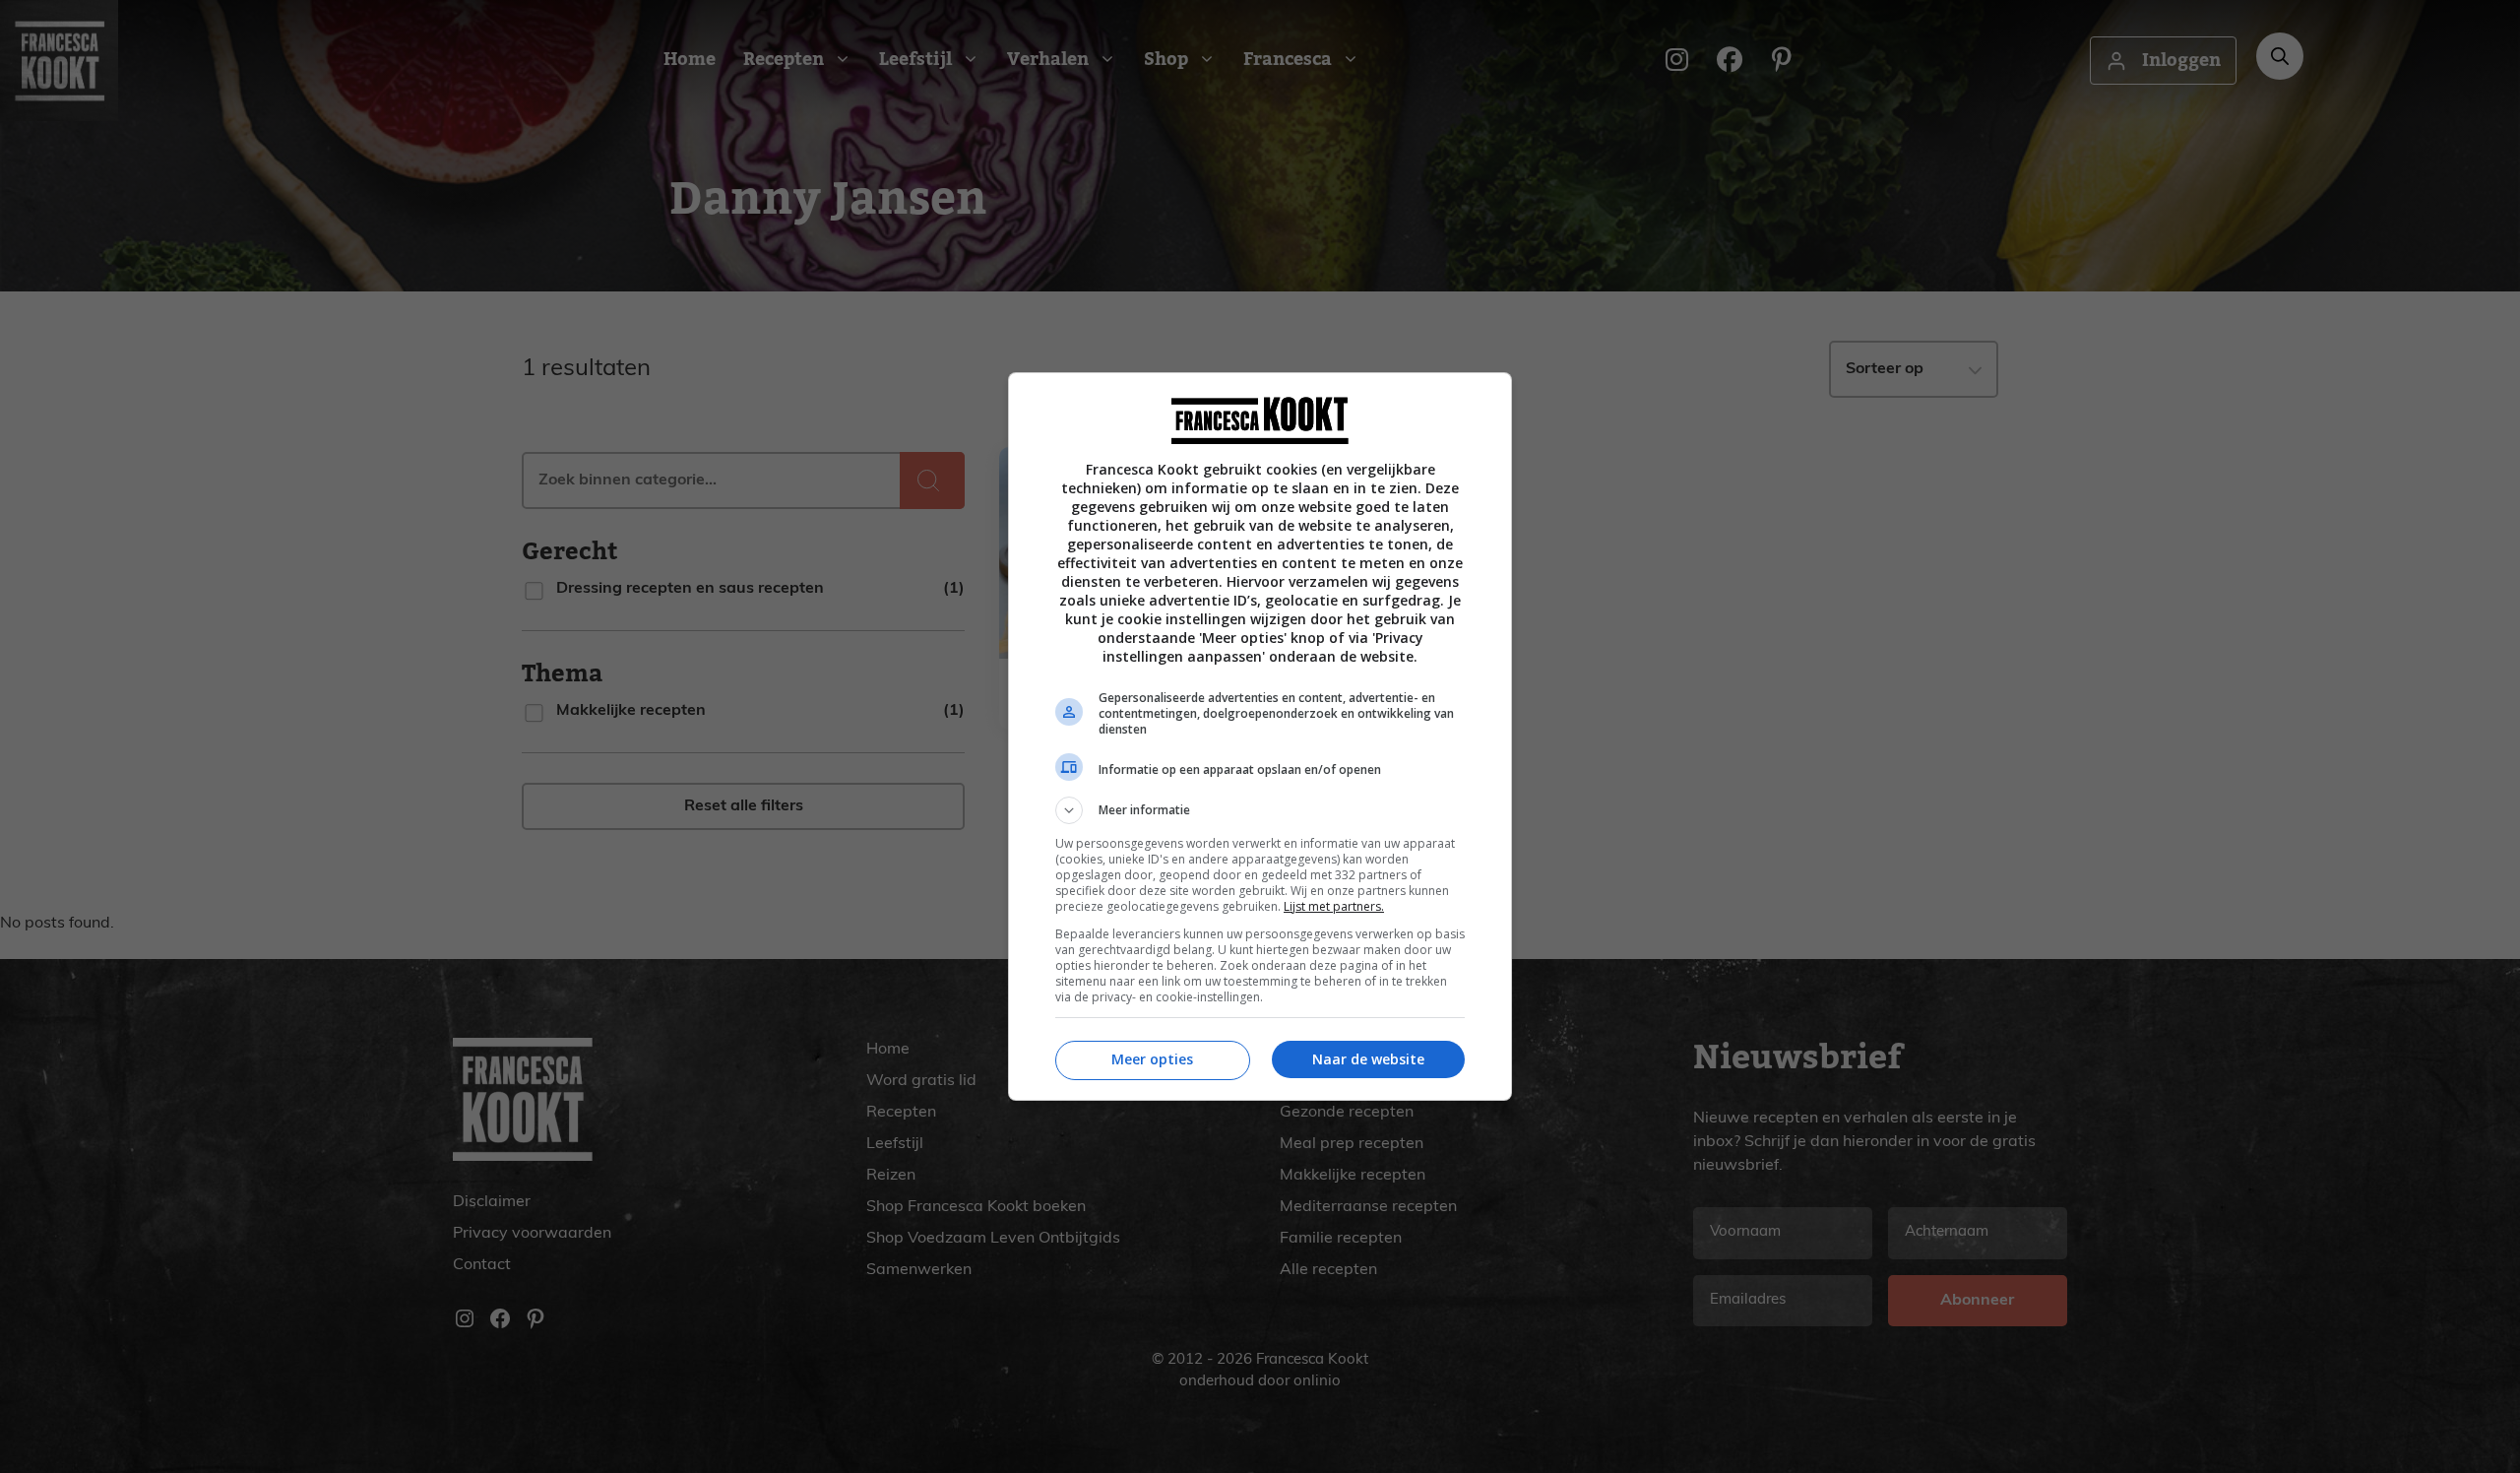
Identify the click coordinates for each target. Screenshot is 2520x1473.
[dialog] (1260, 736)
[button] (1260, 810)
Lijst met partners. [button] (1334, 906)
